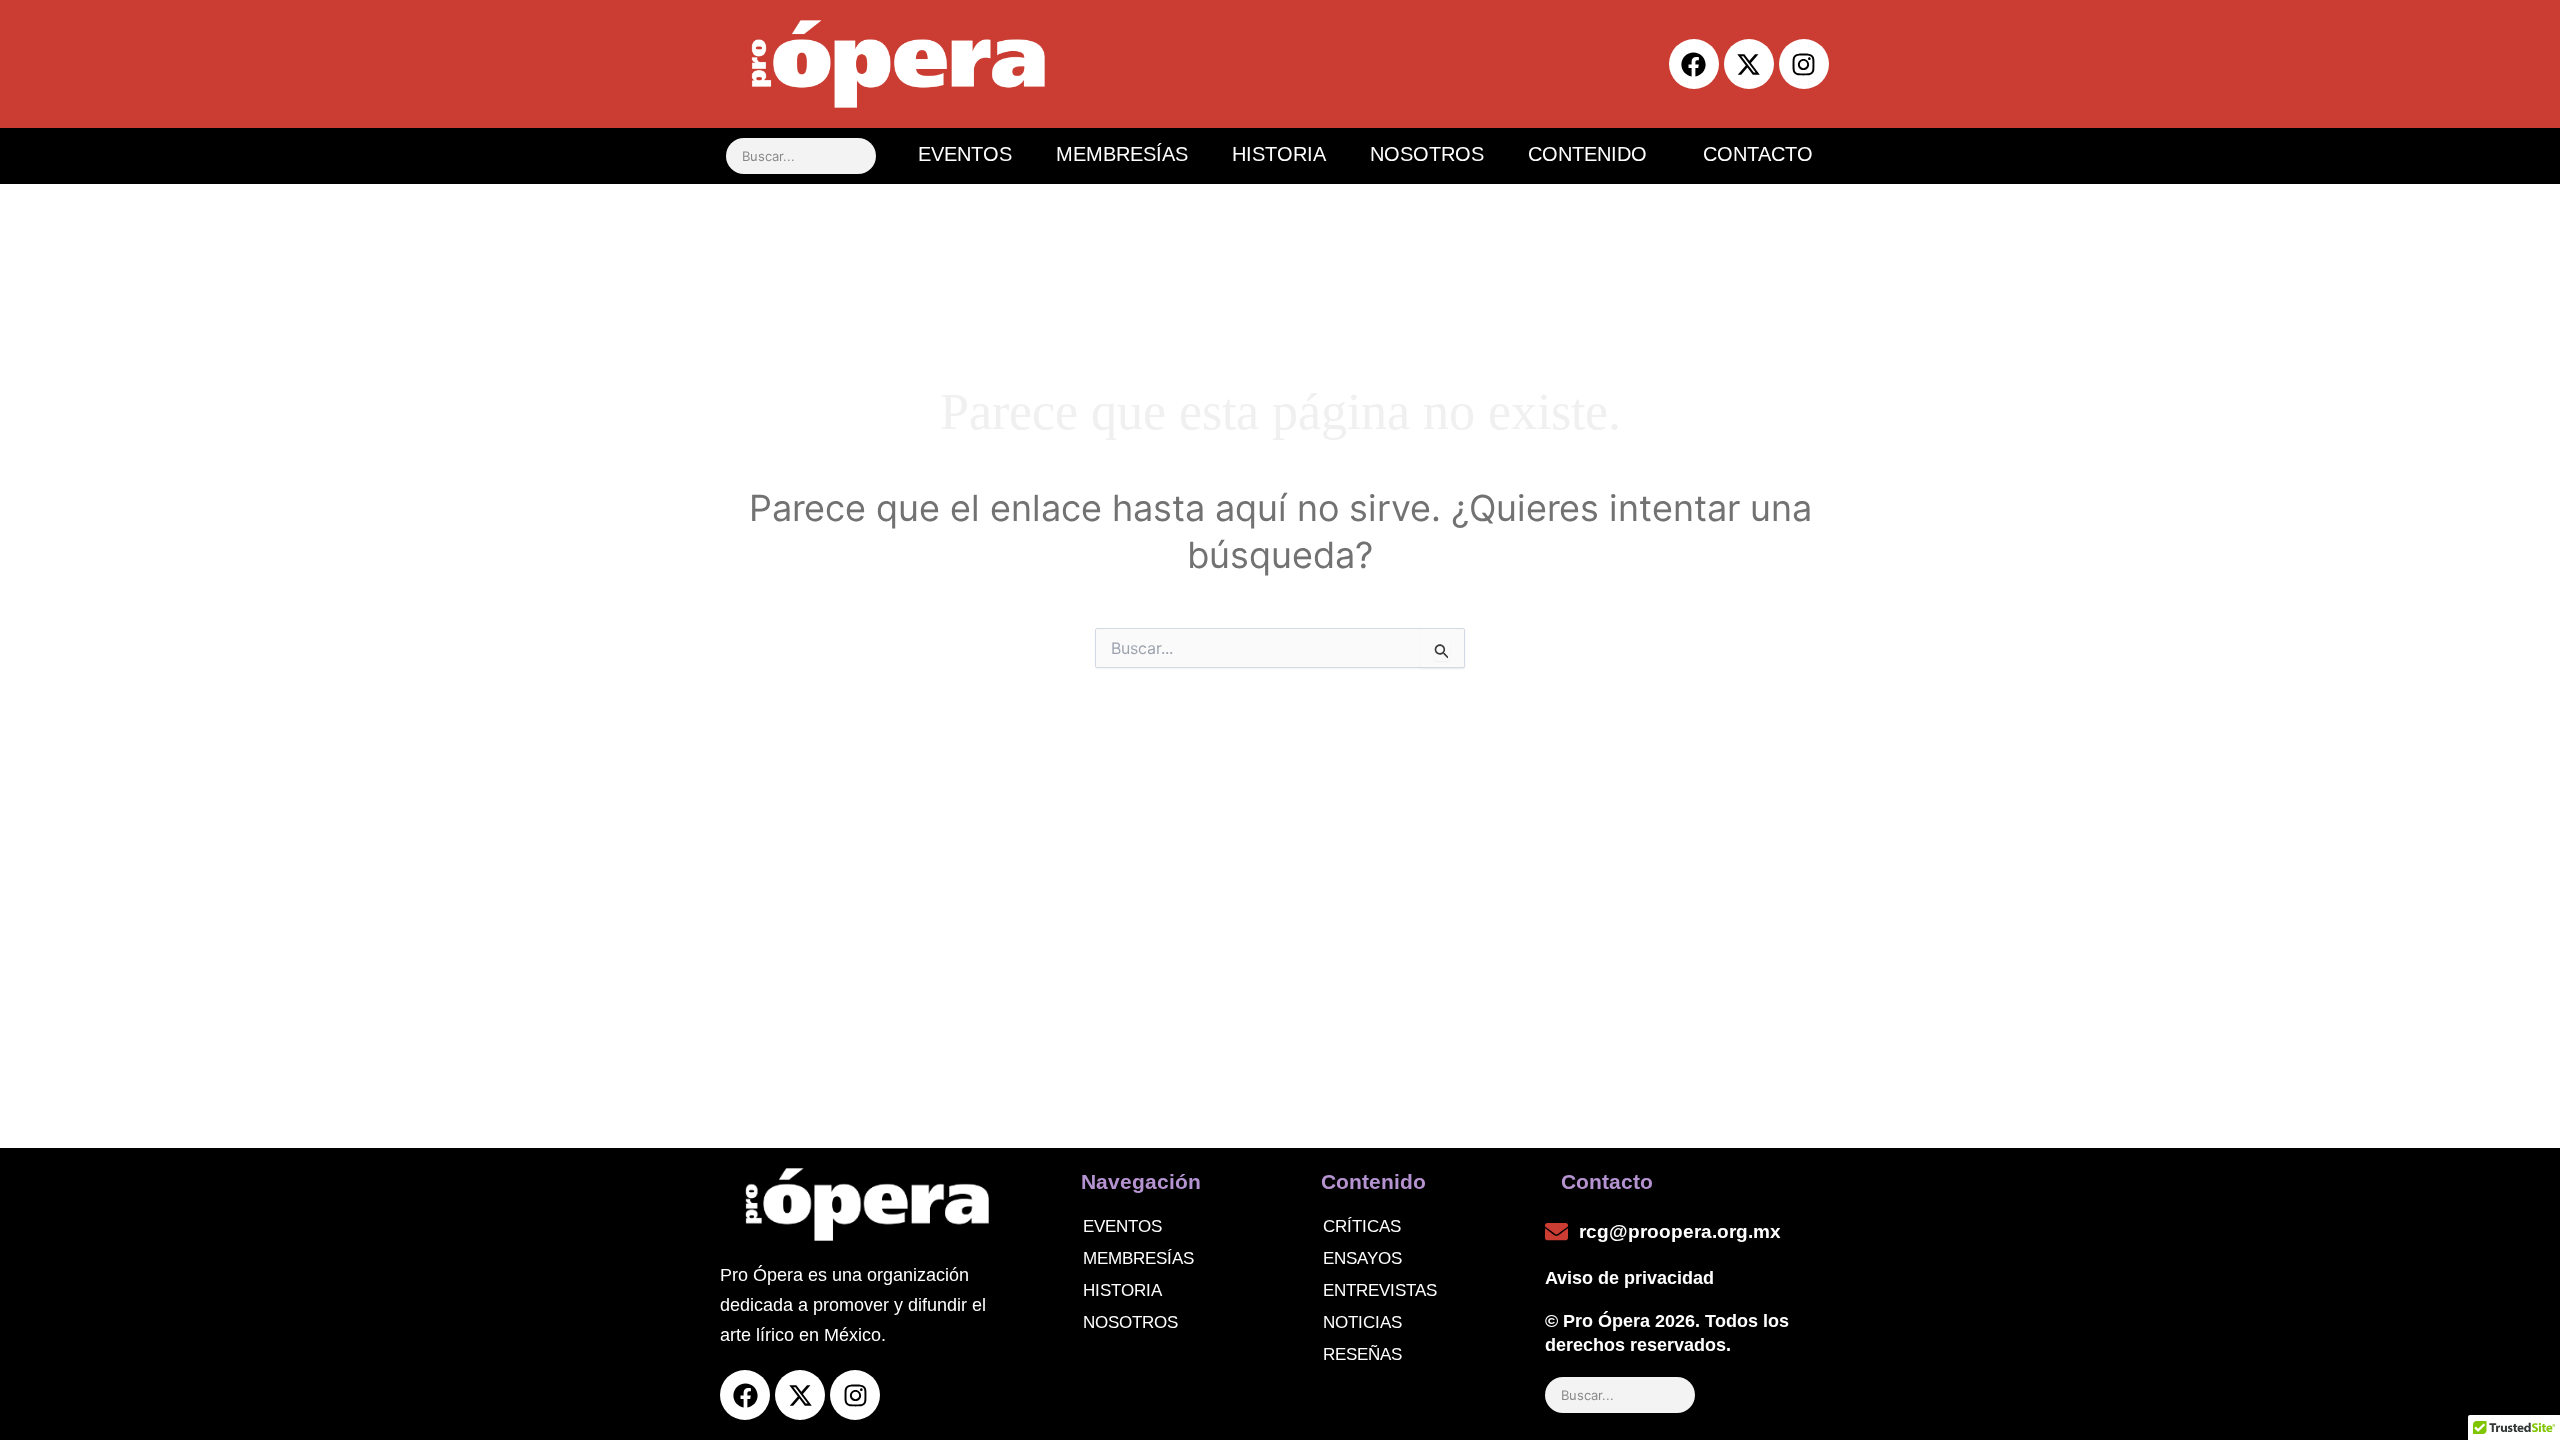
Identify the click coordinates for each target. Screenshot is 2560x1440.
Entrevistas (1380, 1290)
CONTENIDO (1587, 154)
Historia (1122, 1290)
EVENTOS (965, 154)
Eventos (1122, 1226)
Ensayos (1362, 1258)
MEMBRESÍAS (1122, 154)
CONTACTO (1758, 154)
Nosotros (1130, 1322)
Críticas (1362, 1226)
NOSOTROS (1427, 154)
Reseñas (1362, 1354)
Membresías (1138, 1258)
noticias (1362, 1322)
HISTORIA (1279, 154)
